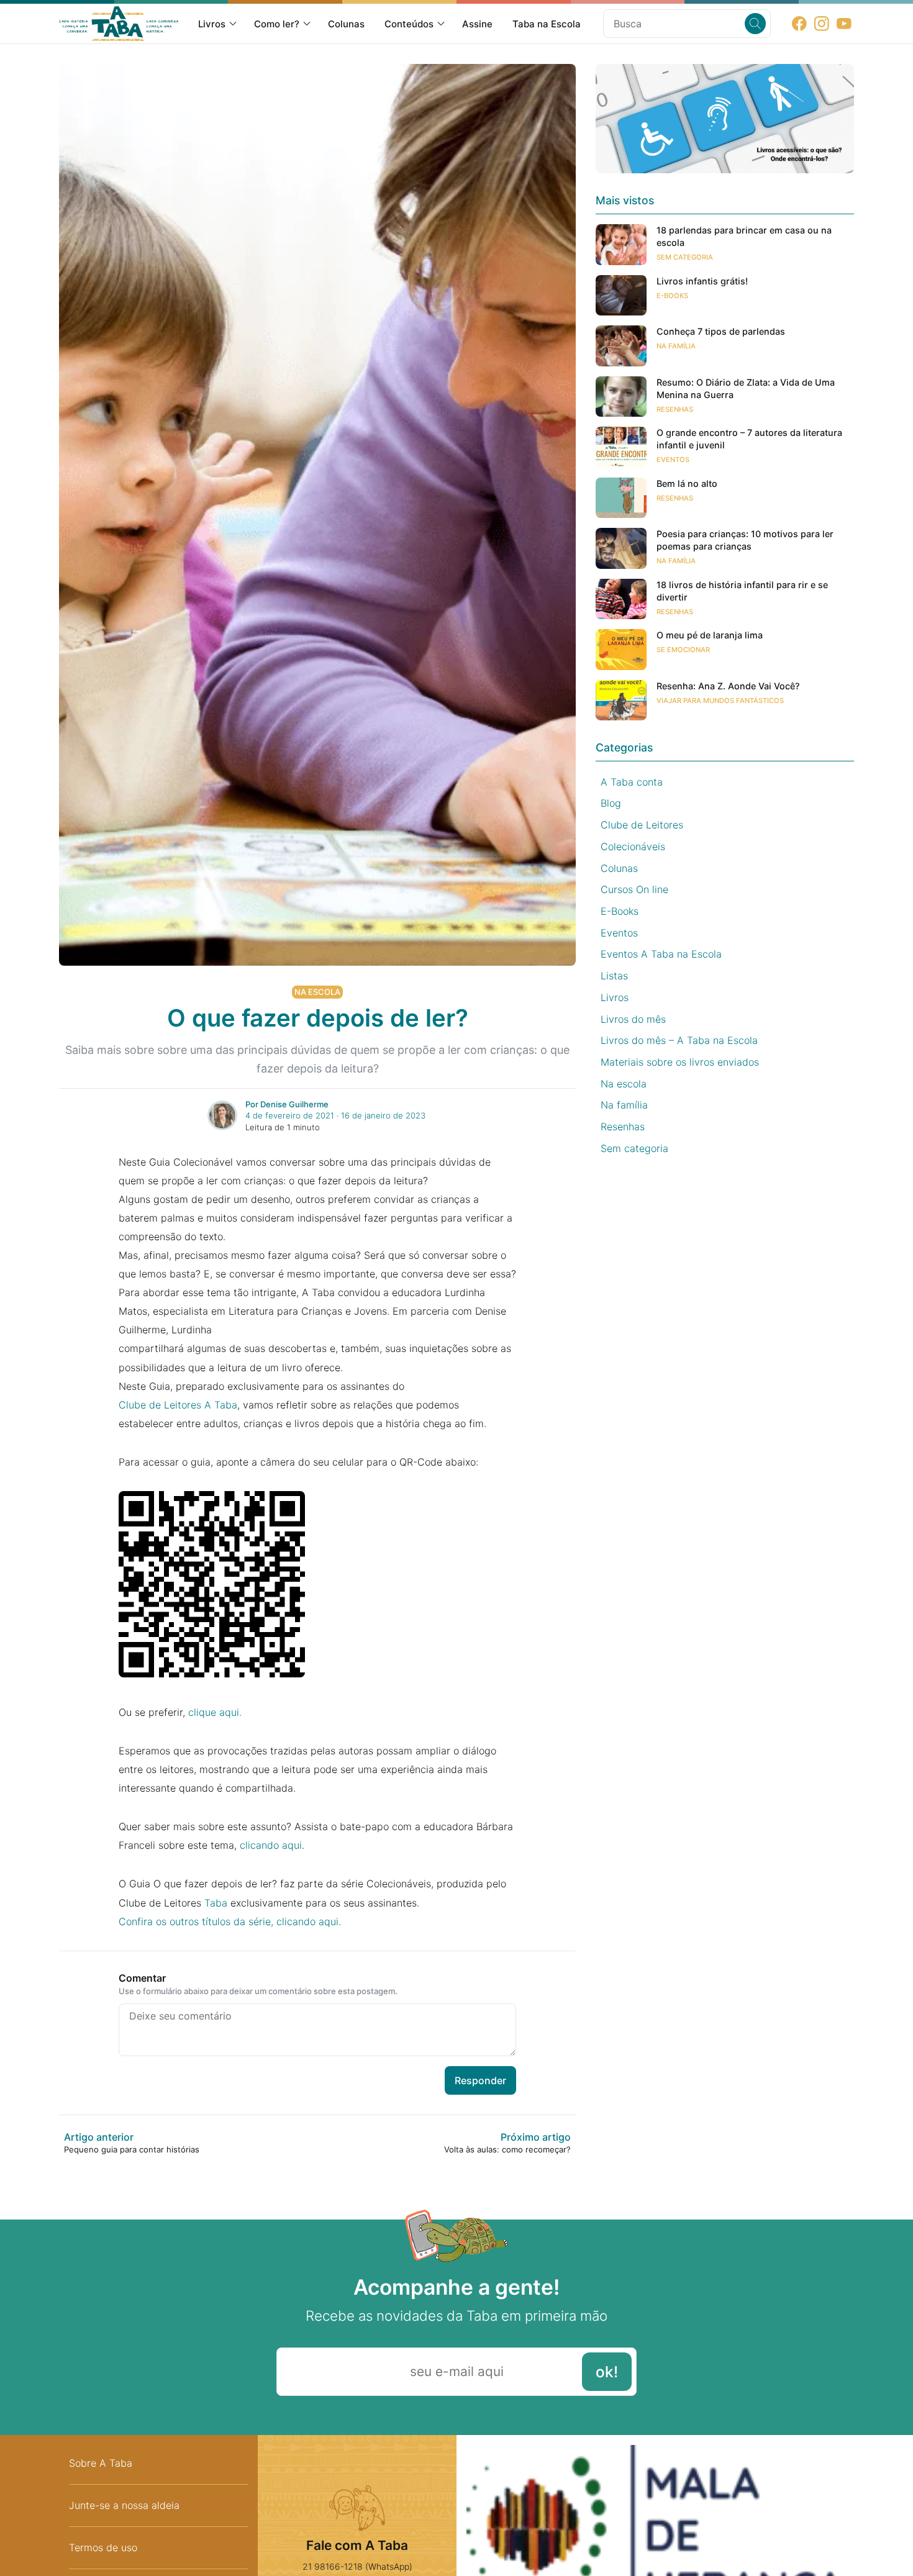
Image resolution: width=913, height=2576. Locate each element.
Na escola (317, 992)
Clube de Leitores (642, 825)
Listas (614, 976)
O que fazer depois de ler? (318, 1018)
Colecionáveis (633, 846)
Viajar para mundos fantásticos (720, 701)
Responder (480, 2080)
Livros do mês (633, 1019)
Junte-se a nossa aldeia (124, 2505)
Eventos (673, 460)
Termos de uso (103, 2547)
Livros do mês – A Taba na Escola (679, 1040)
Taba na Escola (547, 24)
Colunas (346, 24)
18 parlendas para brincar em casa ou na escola (744, 236)
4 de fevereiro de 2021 (290, 1115)
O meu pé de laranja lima (710, 635)
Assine (477, 24)
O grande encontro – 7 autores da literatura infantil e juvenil (749, 439)
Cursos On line (634, 889)
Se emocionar (683, 650)
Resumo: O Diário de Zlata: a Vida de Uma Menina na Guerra (746, 388)
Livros (212, 24)
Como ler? (277, 24)
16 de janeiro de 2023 (383, 1115)
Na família (676, 346)
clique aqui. (215, 1712)
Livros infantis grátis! (702, 281)
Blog (611, 803)
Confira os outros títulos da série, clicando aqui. (230, 1921)
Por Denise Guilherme (287, 1104)
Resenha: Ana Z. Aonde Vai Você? (728, 686)
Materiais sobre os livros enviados (680, 1062)
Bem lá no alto (687, 483)
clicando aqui (271, 1845)
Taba (216, 1903)
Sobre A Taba (101, 2463)
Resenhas (675, 409)
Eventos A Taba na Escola (661, 954)
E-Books (672, 296)
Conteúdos (409, 24)
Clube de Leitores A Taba (178, 1405)
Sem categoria (685, 257)
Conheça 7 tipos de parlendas (721, 331)
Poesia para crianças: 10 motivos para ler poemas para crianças (745, 540)
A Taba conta (632, 782)
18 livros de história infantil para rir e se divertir (742, 591)
